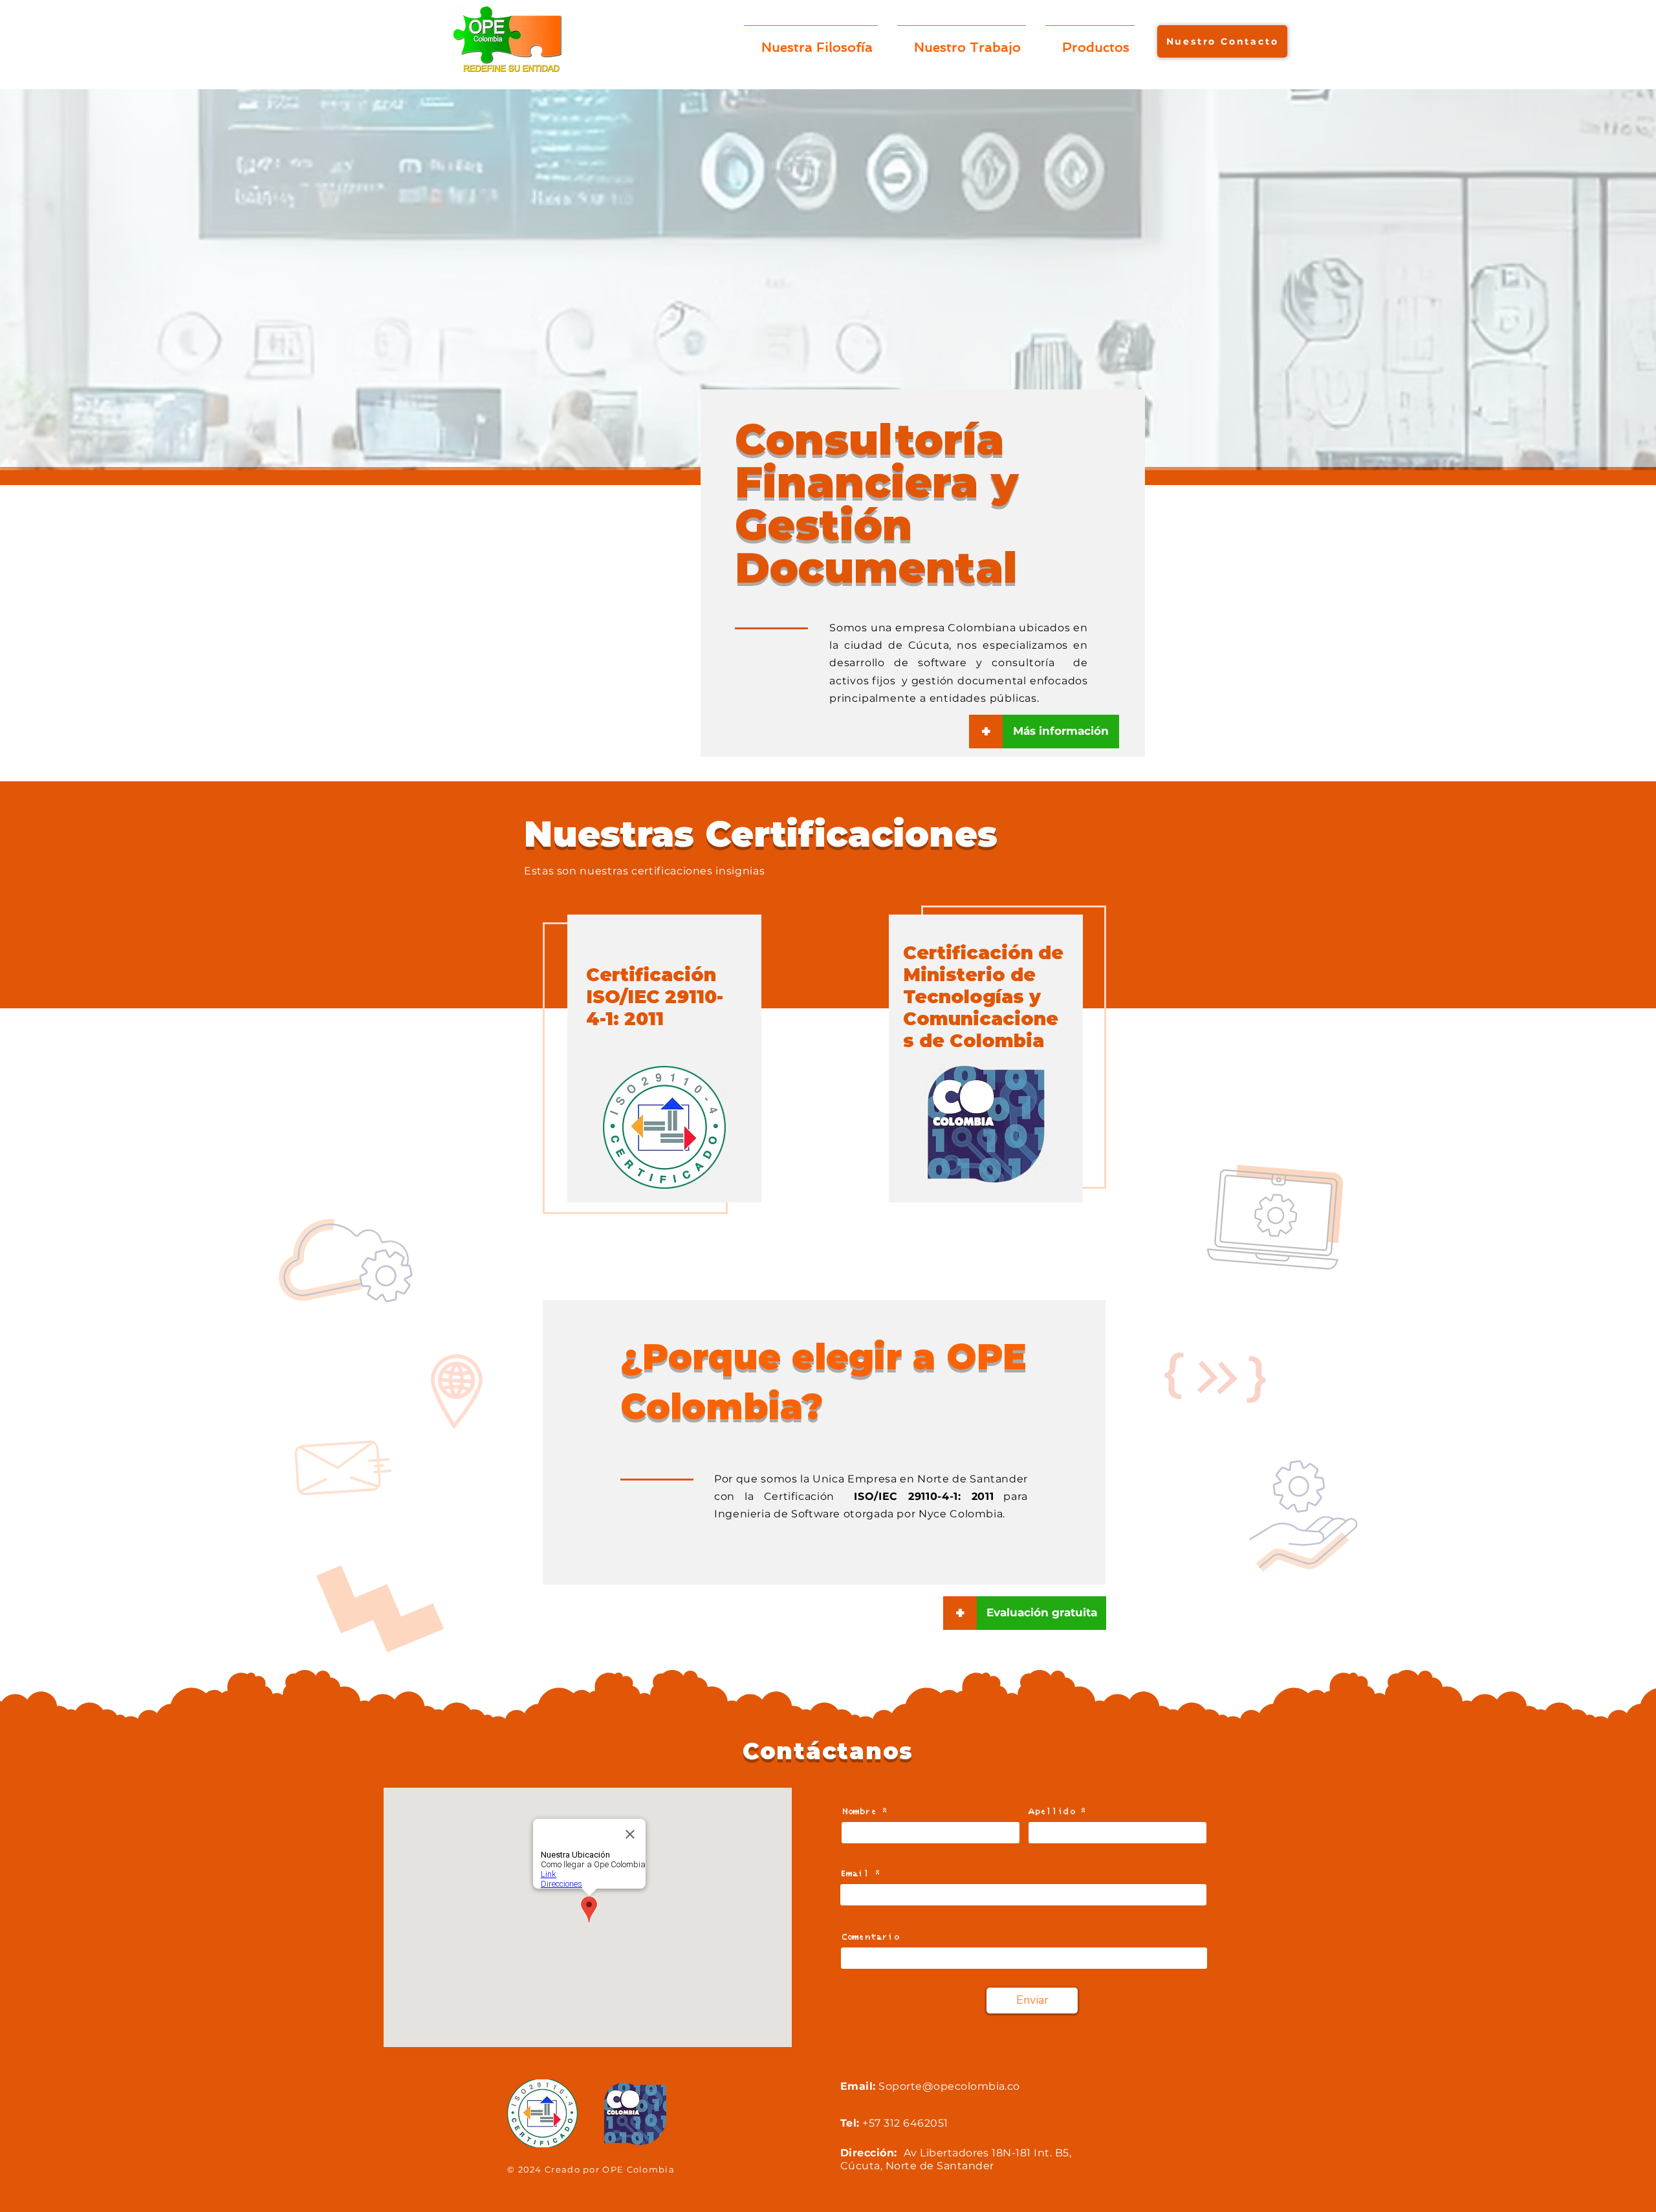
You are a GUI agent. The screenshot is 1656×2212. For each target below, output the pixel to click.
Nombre (859, 1812)
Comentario (870, 1937)
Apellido (1052, 1812)
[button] (960, 1613)
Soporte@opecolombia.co (949, 2086)
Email (855, 1874)
